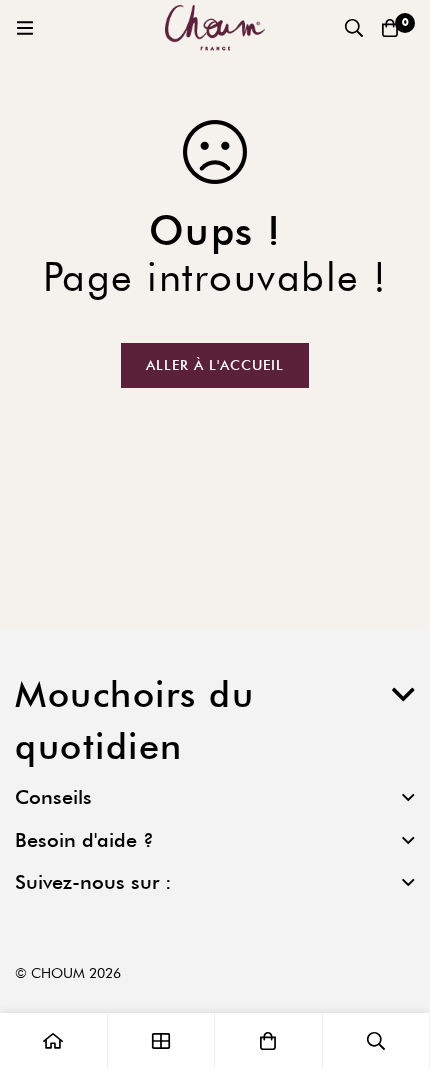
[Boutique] (162, 1040)
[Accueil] (54, 1040)
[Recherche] (354, 28)
